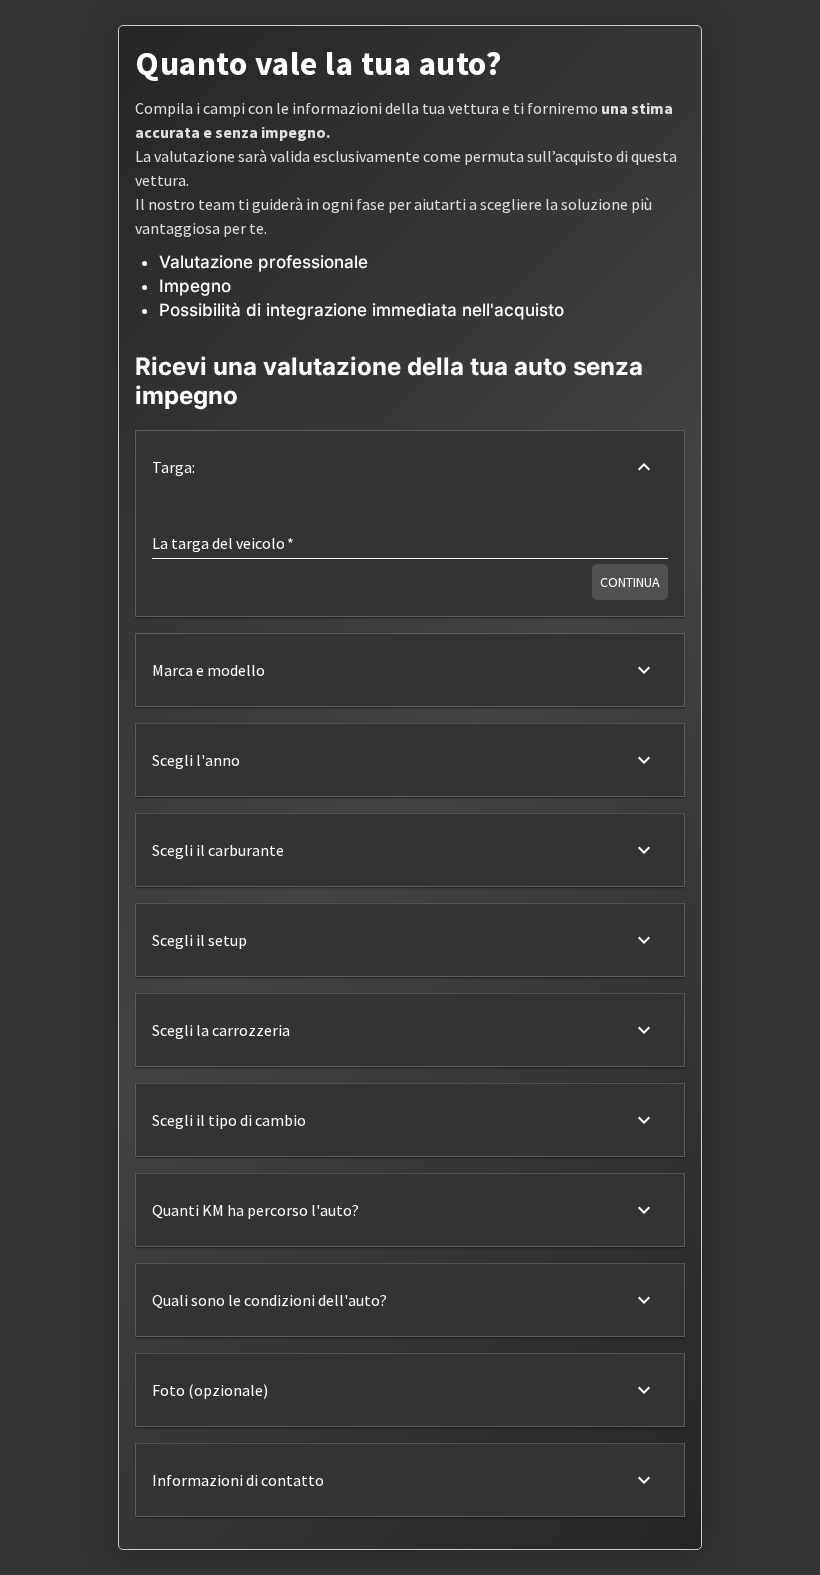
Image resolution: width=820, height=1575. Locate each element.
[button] (410, 467)
